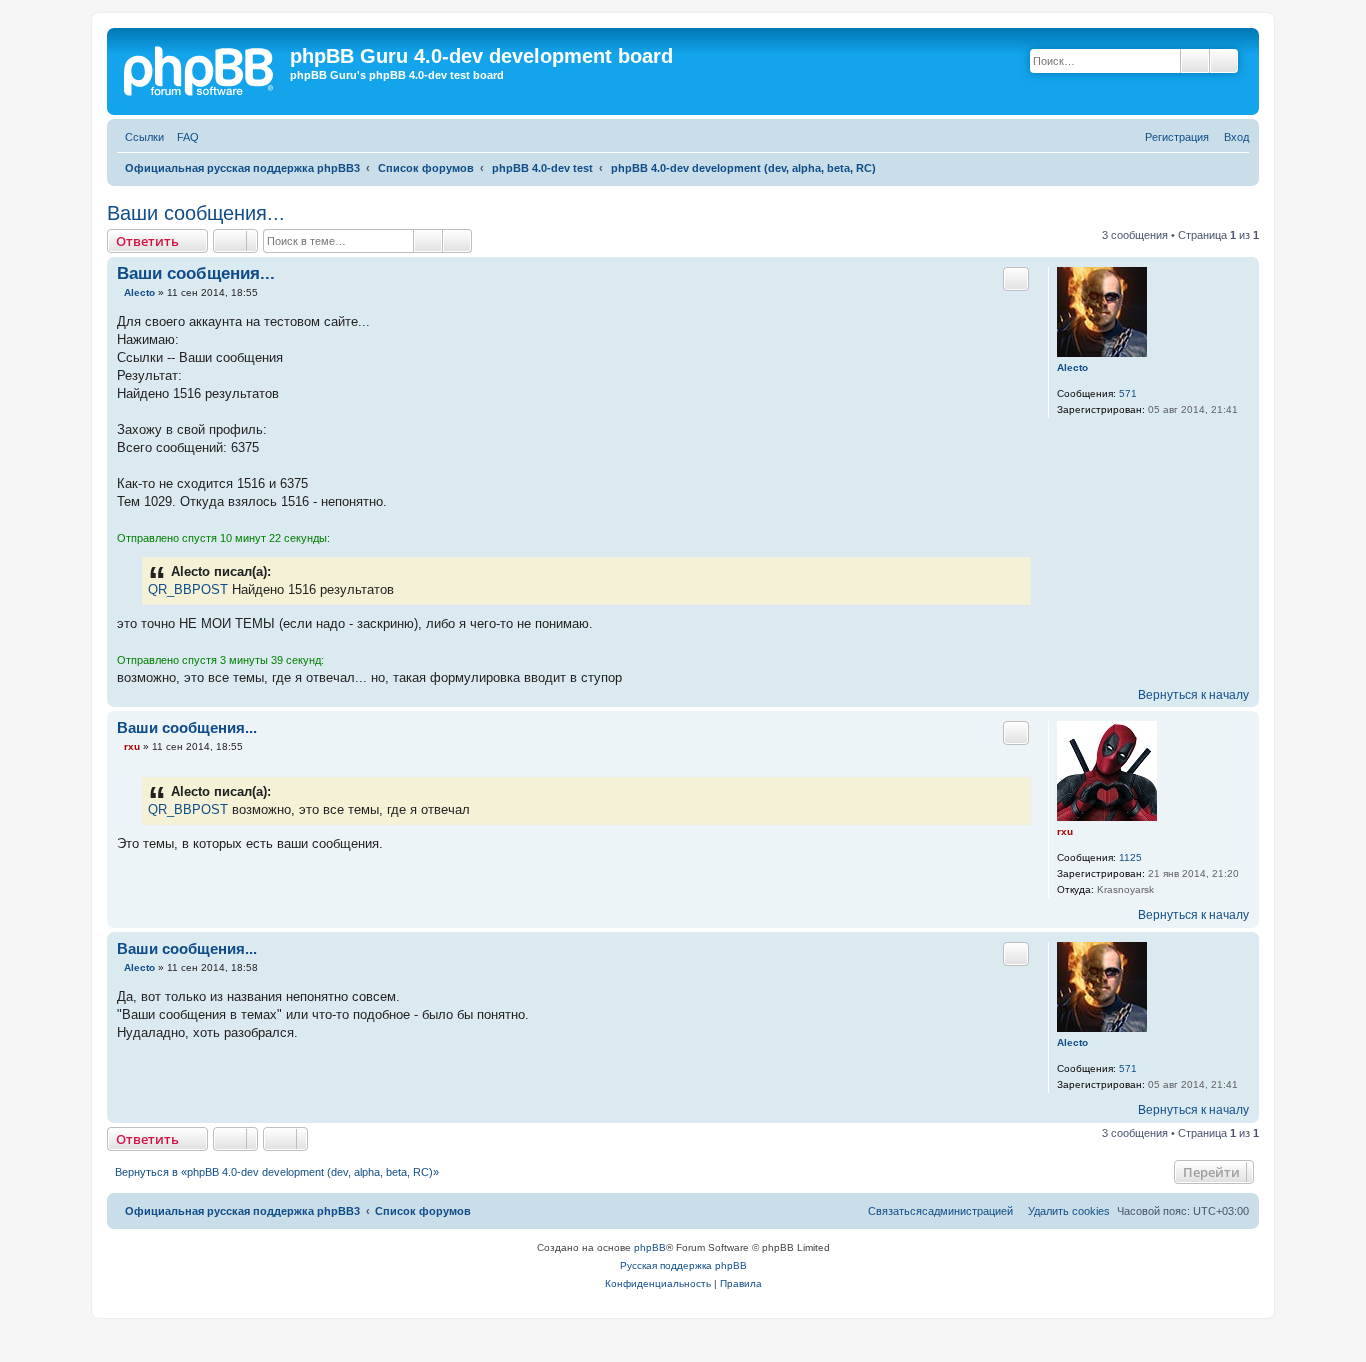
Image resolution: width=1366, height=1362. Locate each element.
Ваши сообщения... (196, 213)
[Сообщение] (119, 293)
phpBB (650, 1247)
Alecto (1072, 367)
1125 (1130, 857)
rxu (1065, 831)
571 (1128, 393)
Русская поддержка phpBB (683, 1265)
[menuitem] (184, 137)
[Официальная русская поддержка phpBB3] (207, 71)
